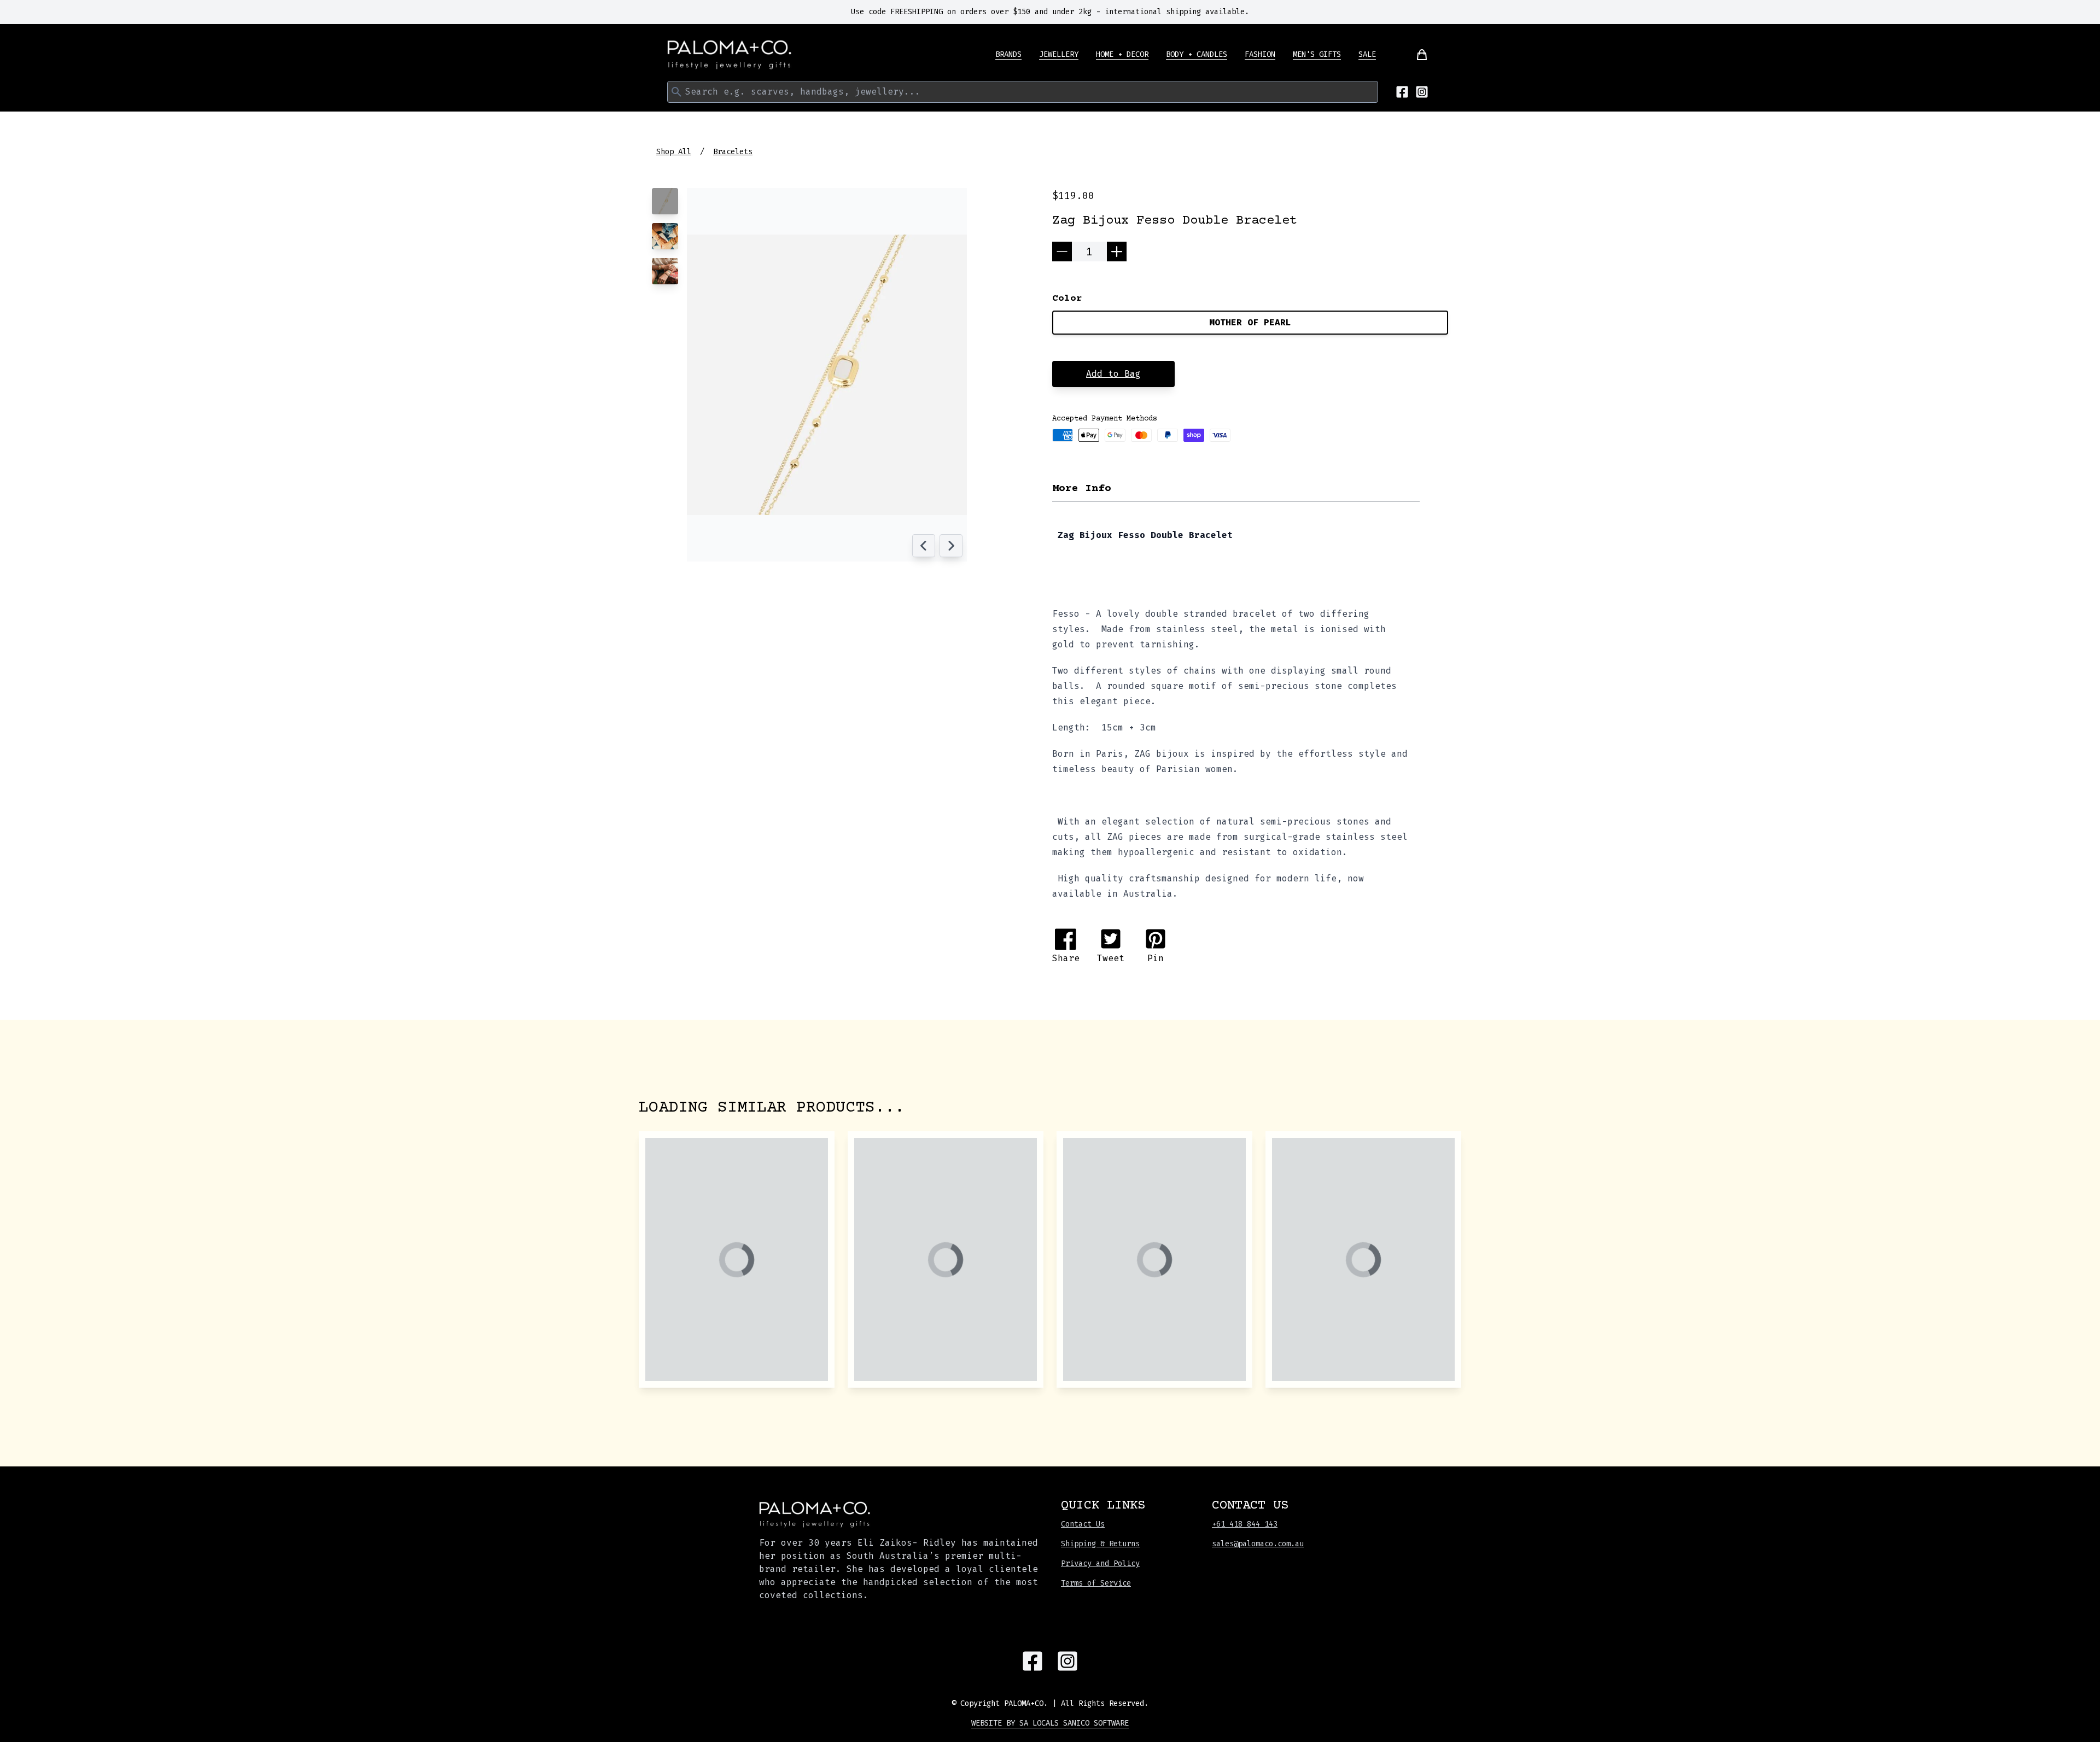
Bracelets (733, 152)
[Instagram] (1422, 92)
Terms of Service (1096, 1583)
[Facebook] (1402, 92)
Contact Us (1083, 1524)
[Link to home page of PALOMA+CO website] (730, 55)
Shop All (674, 152)
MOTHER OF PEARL (1250, 322)
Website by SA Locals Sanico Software (1050, 1723)
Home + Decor (1122, 54)
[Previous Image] (924, 546)
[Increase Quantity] (1117, 252)
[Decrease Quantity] (1062, 252)
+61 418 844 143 (1245, 1524)
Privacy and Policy (1100, 1563)
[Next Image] (951, 546)
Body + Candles (1197, 54)
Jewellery (1059, 54)
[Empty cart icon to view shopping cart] (1415, 55)
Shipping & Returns (1100, 1544)
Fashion (1260, 54)
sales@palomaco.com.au (1258, 1544)
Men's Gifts (1317, 54)
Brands (1008, 54)
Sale (1367, 54)
